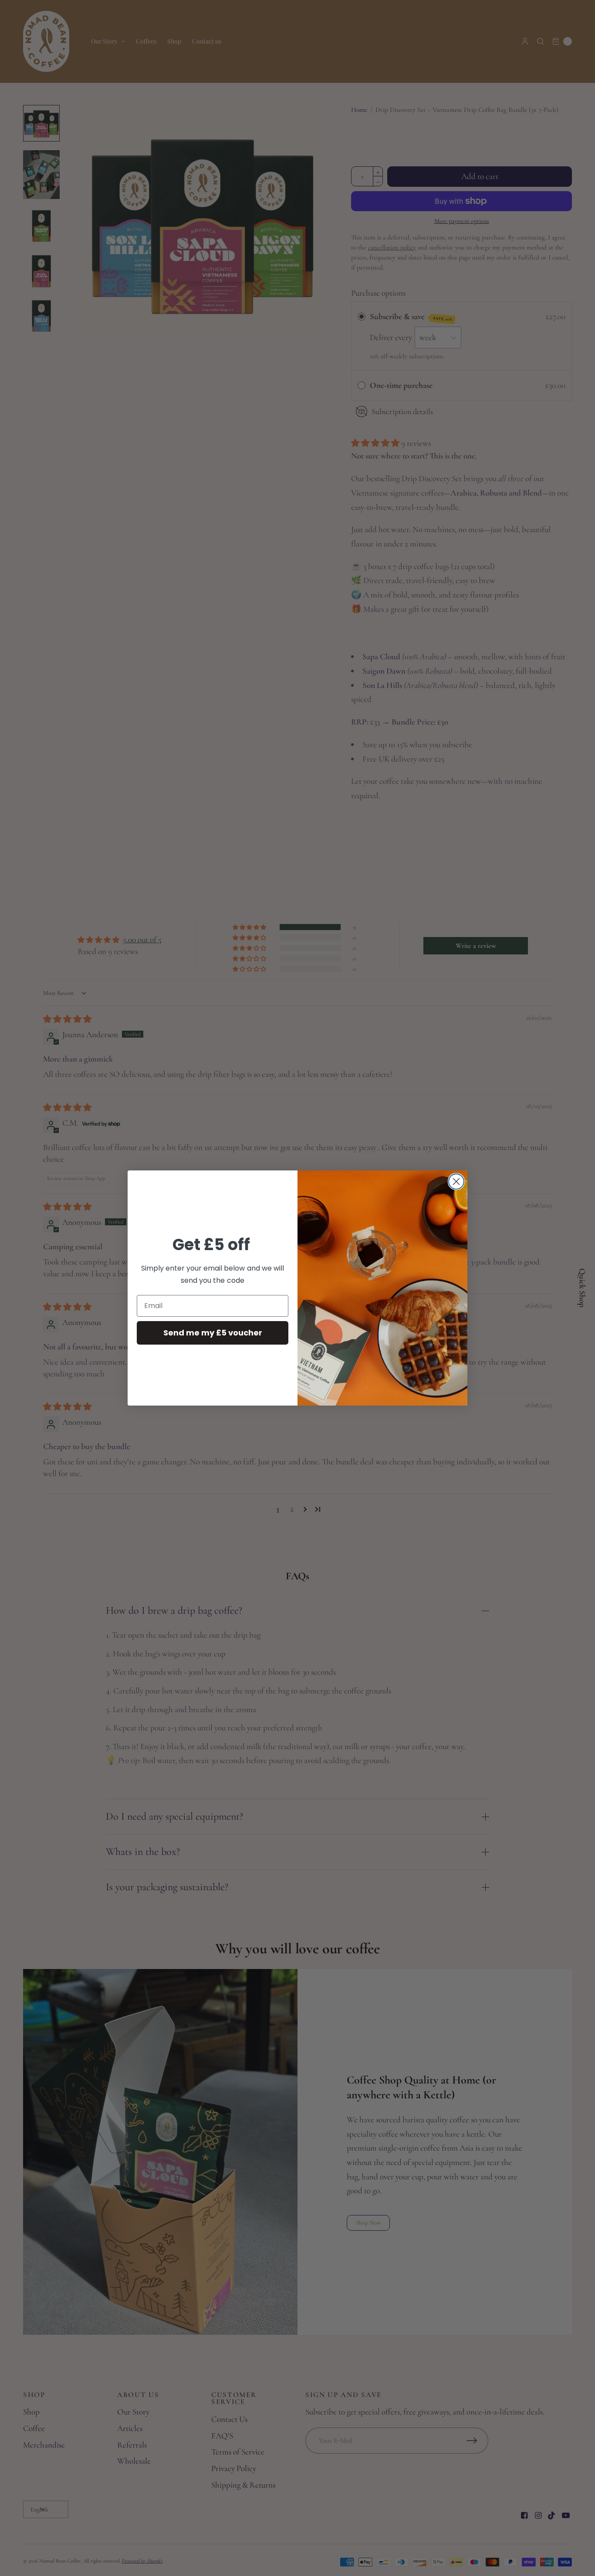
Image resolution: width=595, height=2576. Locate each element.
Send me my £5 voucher (213, 1333)
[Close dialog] (456, 1182)
